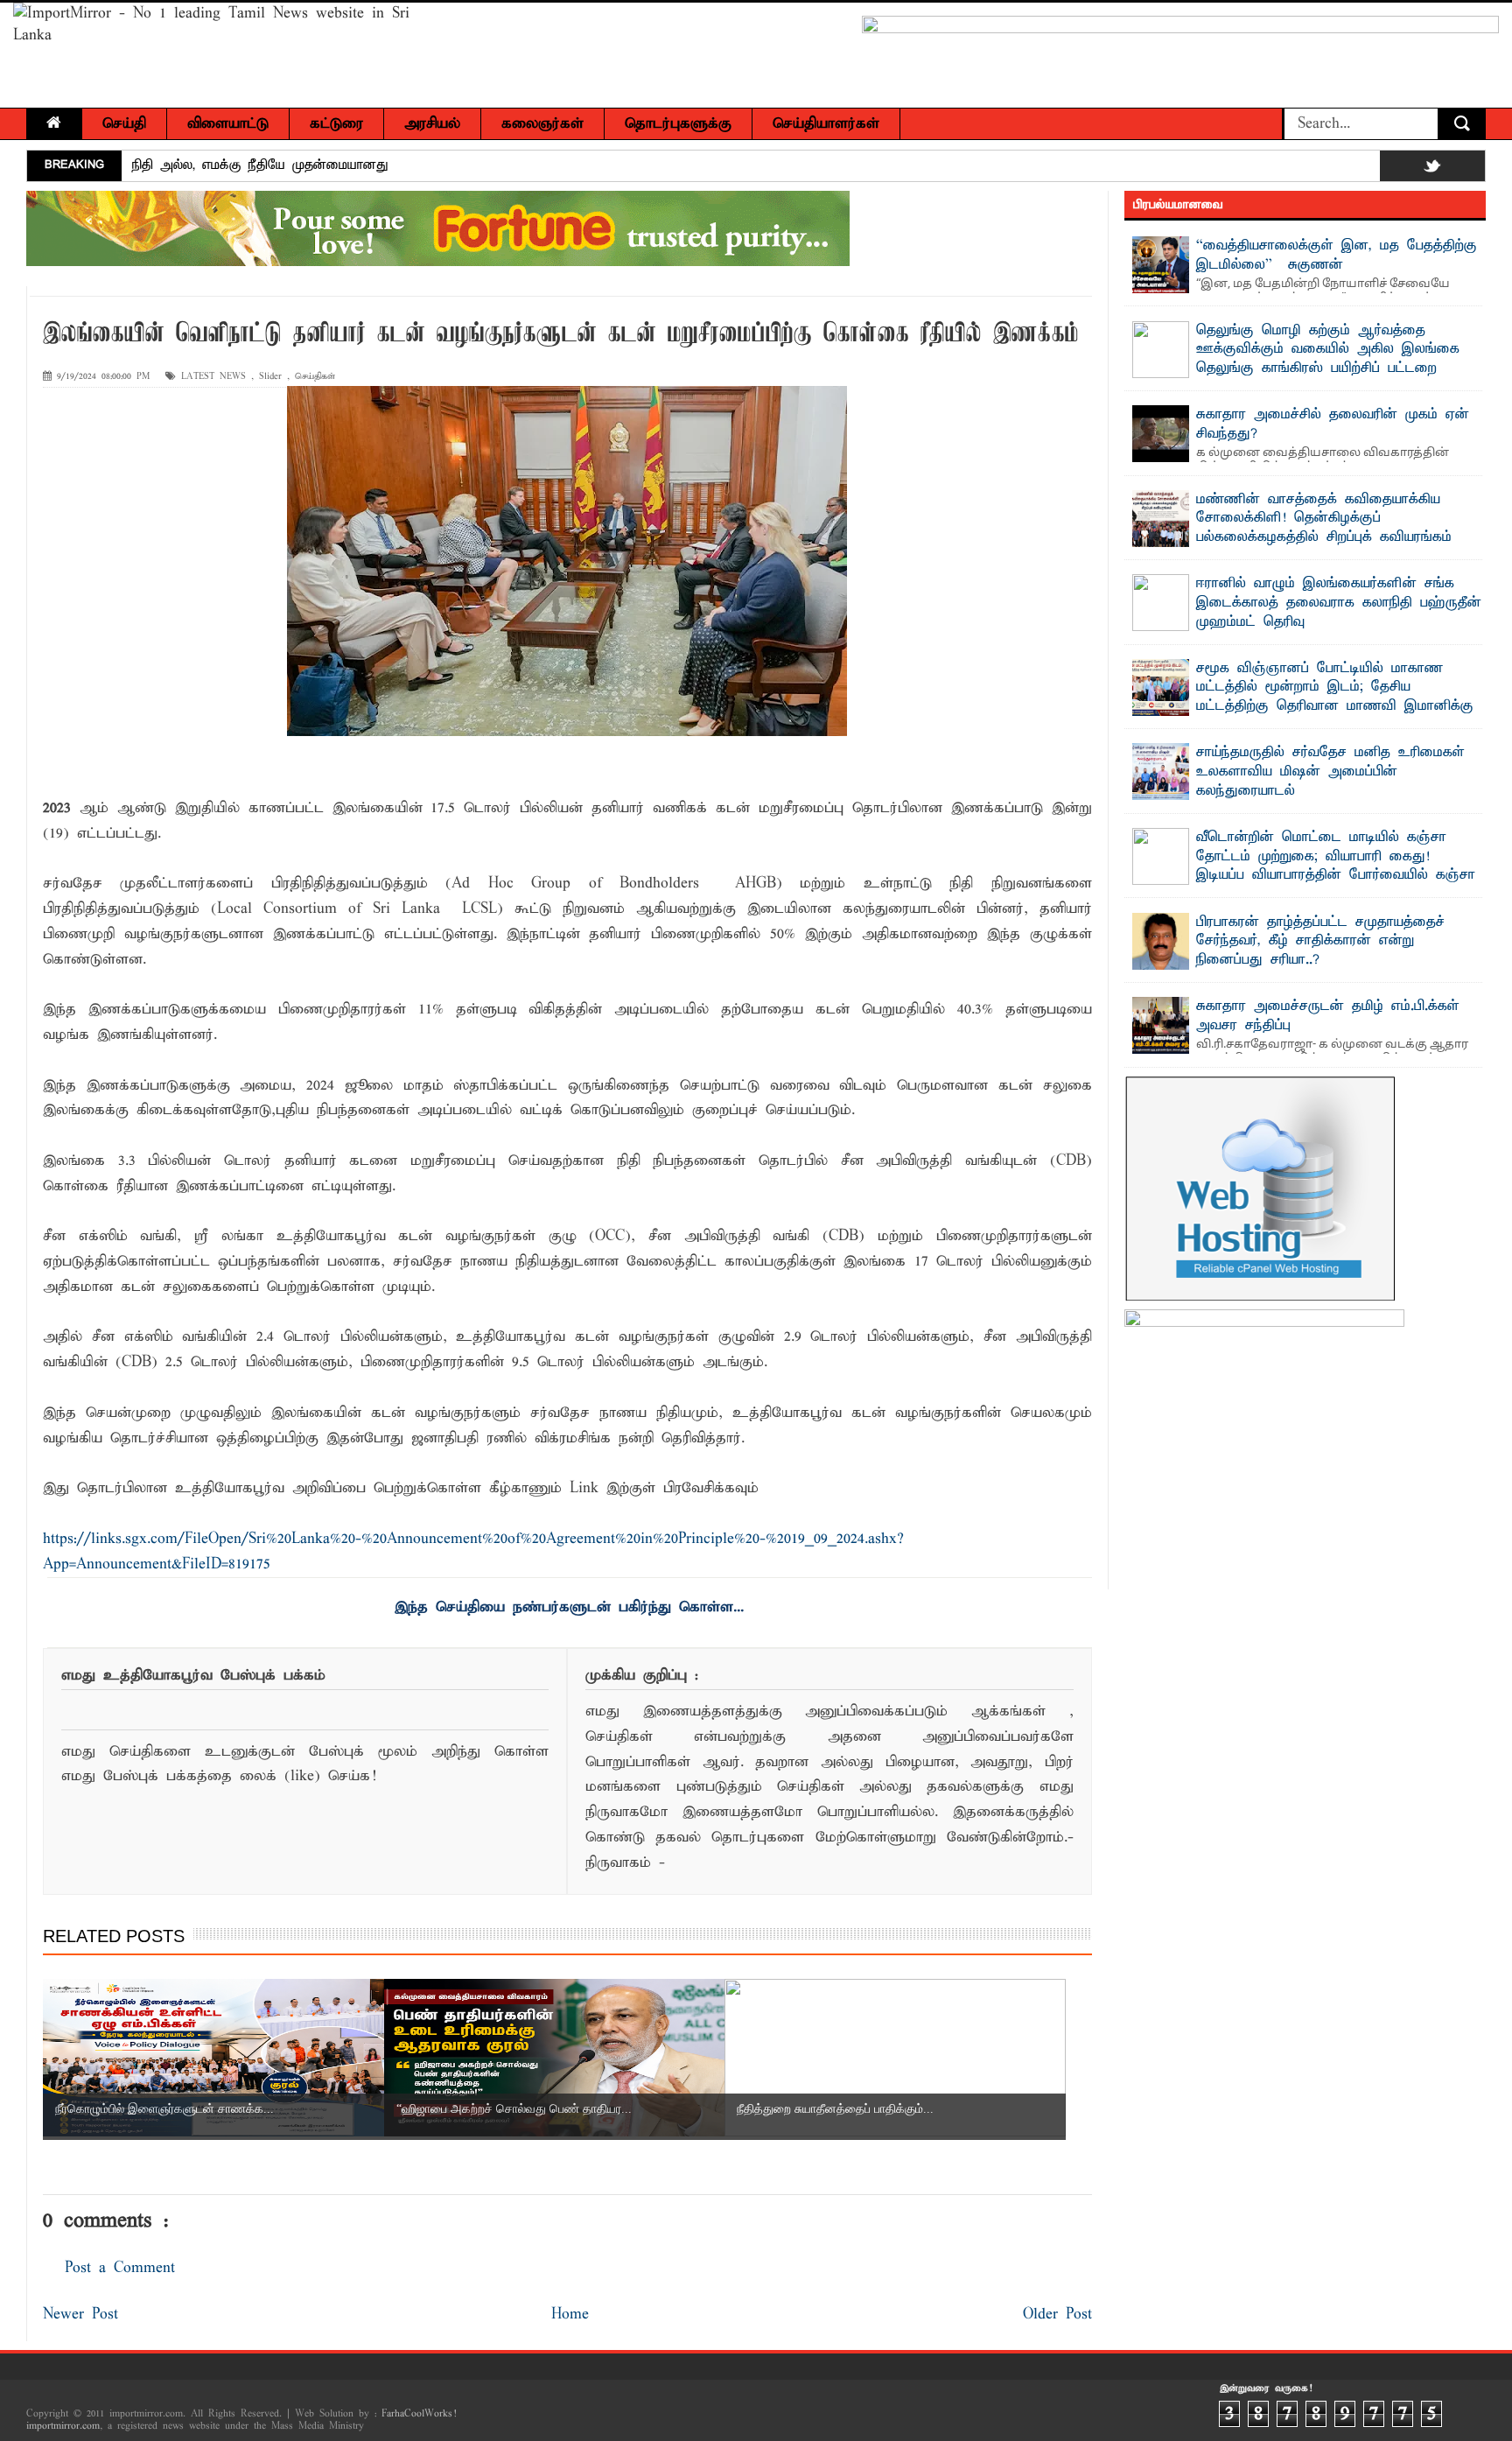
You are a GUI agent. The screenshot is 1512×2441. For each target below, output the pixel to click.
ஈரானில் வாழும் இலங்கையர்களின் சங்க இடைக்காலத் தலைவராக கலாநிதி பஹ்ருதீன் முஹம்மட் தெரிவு (1339, 603)
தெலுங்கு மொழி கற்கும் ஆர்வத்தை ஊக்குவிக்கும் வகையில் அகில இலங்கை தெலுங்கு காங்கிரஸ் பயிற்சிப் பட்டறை (1328, 350)
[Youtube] (1467, 169)
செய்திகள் (315, 377)
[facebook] (1397, 169)
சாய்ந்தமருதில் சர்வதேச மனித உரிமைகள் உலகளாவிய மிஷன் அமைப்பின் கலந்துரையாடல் (1330, 772)
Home (570, 2315)
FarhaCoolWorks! (419, 2414)
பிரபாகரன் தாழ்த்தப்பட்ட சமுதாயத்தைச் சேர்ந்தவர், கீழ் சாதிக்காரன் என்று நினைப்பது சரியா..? (1320, 941)
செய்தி (124, 124)
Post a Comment (120, 2268)
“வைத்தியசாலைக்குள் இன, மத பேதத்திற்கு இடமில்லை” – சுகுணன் (1337, 256)
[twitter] (1432, 169)
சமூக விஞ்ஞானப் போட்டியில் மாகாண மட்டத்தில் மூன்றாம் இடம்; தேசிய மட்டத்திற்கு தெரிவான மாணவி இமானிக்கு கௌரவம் (1335, 697)
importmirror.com (63, 2426)
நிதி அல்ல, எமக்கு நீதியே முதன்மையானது (260, 165)
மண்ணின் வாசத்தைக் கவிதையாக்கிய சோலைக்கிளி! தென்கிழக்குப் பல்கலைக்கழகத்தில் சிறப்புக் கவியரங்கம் (1324, 519)
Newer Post (80, 2315)
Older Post (1057, 2315)
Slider (270, 377)
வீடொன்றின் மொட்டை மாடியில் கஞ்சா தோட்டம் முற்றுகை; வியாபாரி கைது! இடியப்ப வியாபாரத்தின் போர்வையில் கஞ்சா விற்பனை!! (1336, 866)
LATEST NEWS (213, 377)
